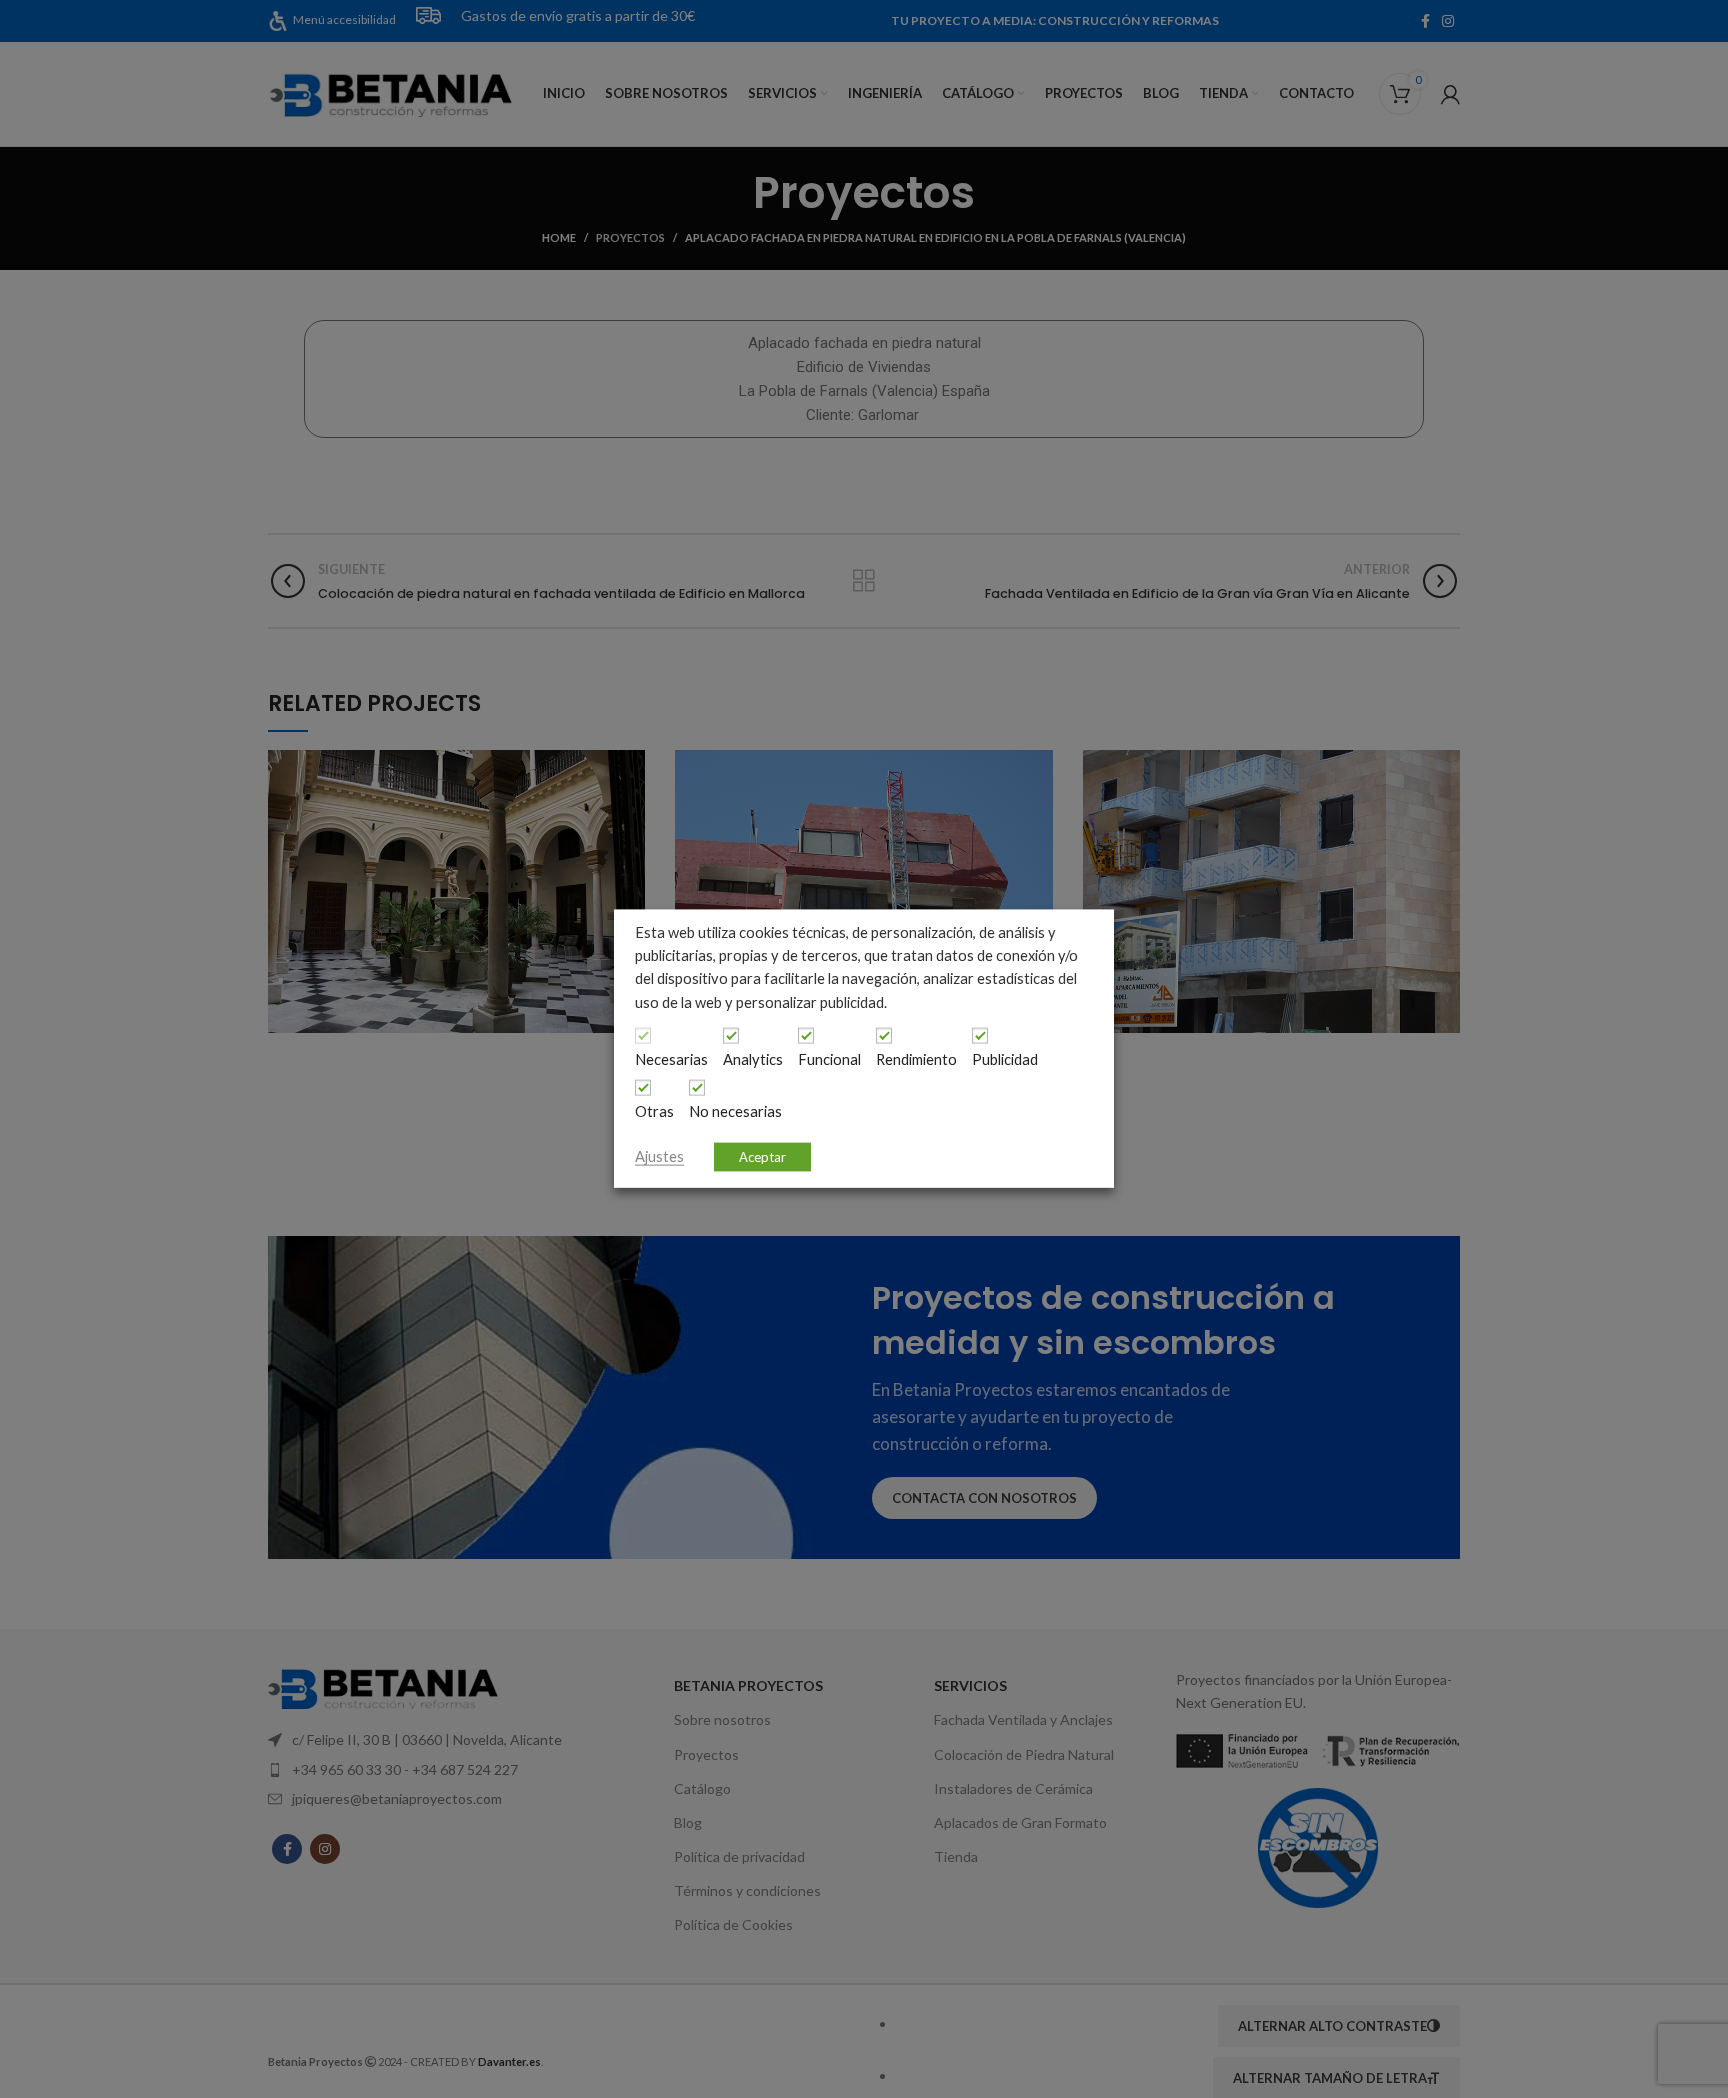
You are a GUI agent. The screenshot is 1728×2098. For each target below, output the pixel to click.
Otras (654, 1111)
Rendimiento (916, 1059)
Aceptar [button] (762, 1157)
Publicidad (1005, 1059)
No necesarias (735, 1111)
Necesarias (671, 1059)
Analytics (753, 1059)
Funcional (829, 1059)
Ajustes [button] (659, 1156)
